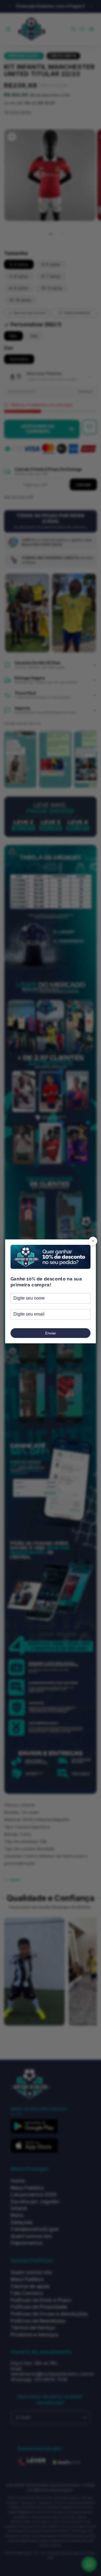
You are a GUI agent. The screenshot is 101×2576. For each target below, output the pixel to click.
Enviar (51, 1333)
